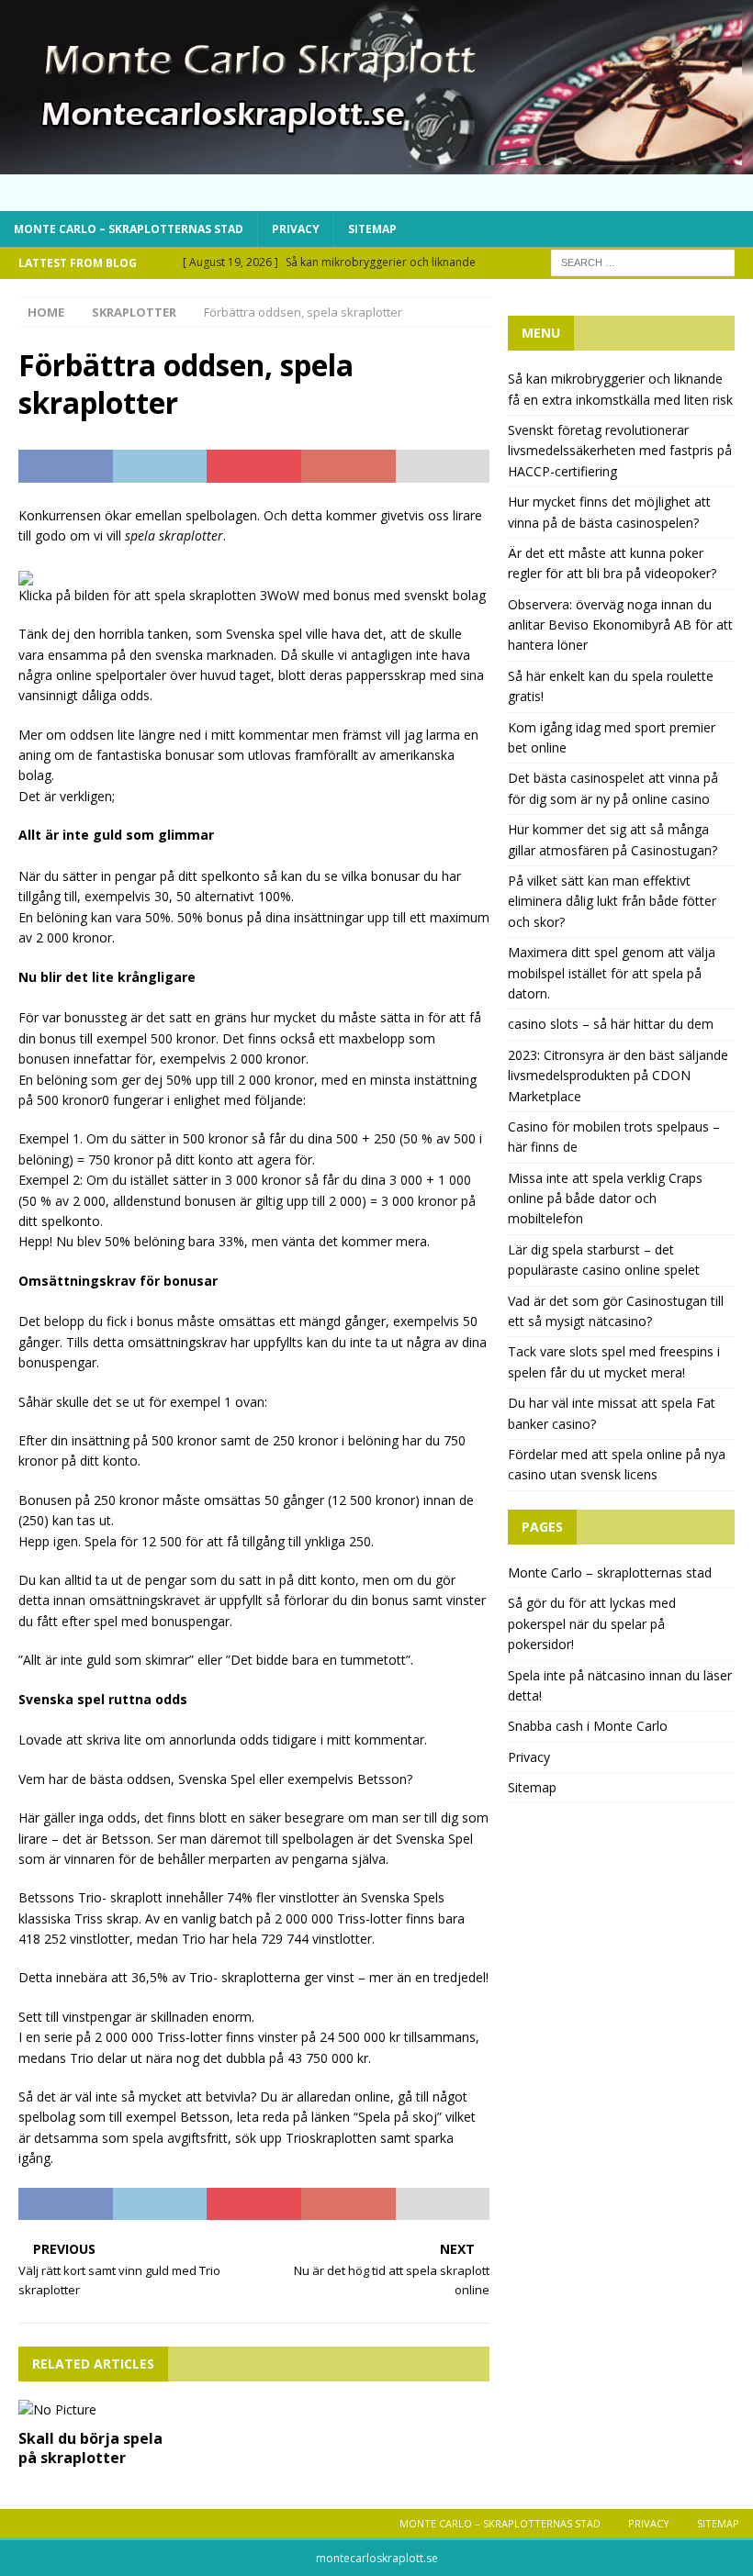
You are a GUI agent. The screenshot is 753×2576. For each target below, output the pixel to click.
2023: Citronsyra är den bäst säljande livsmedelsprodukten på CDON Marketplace (618, 1076)
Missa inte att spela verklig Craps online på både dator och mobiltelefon (605, 1199)
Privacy (296, 229)
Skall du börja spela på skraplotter (90, 2448)
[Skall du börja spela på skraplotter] (93, 2410)
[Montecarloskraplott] (376, 163)
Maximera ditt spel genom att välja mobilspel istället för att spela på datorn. (612, 973)
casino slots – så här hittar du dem (611, 1024)
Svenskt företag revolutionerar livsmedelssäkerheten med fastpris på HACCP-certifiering (620, 451)
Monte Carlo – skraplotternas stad (129, 229)
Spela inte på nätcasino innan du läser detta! (620, 1685)
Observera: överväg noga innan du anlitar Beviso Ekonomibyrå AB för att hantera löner (620, 625)
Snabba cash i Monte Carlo (588, 1726)
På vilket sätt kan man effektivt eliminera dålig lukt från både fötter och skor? (612, 901)
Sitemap (372, 229)
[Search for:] (643, 261)
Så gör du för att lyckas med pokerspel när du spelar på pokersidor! (592, 1623)
